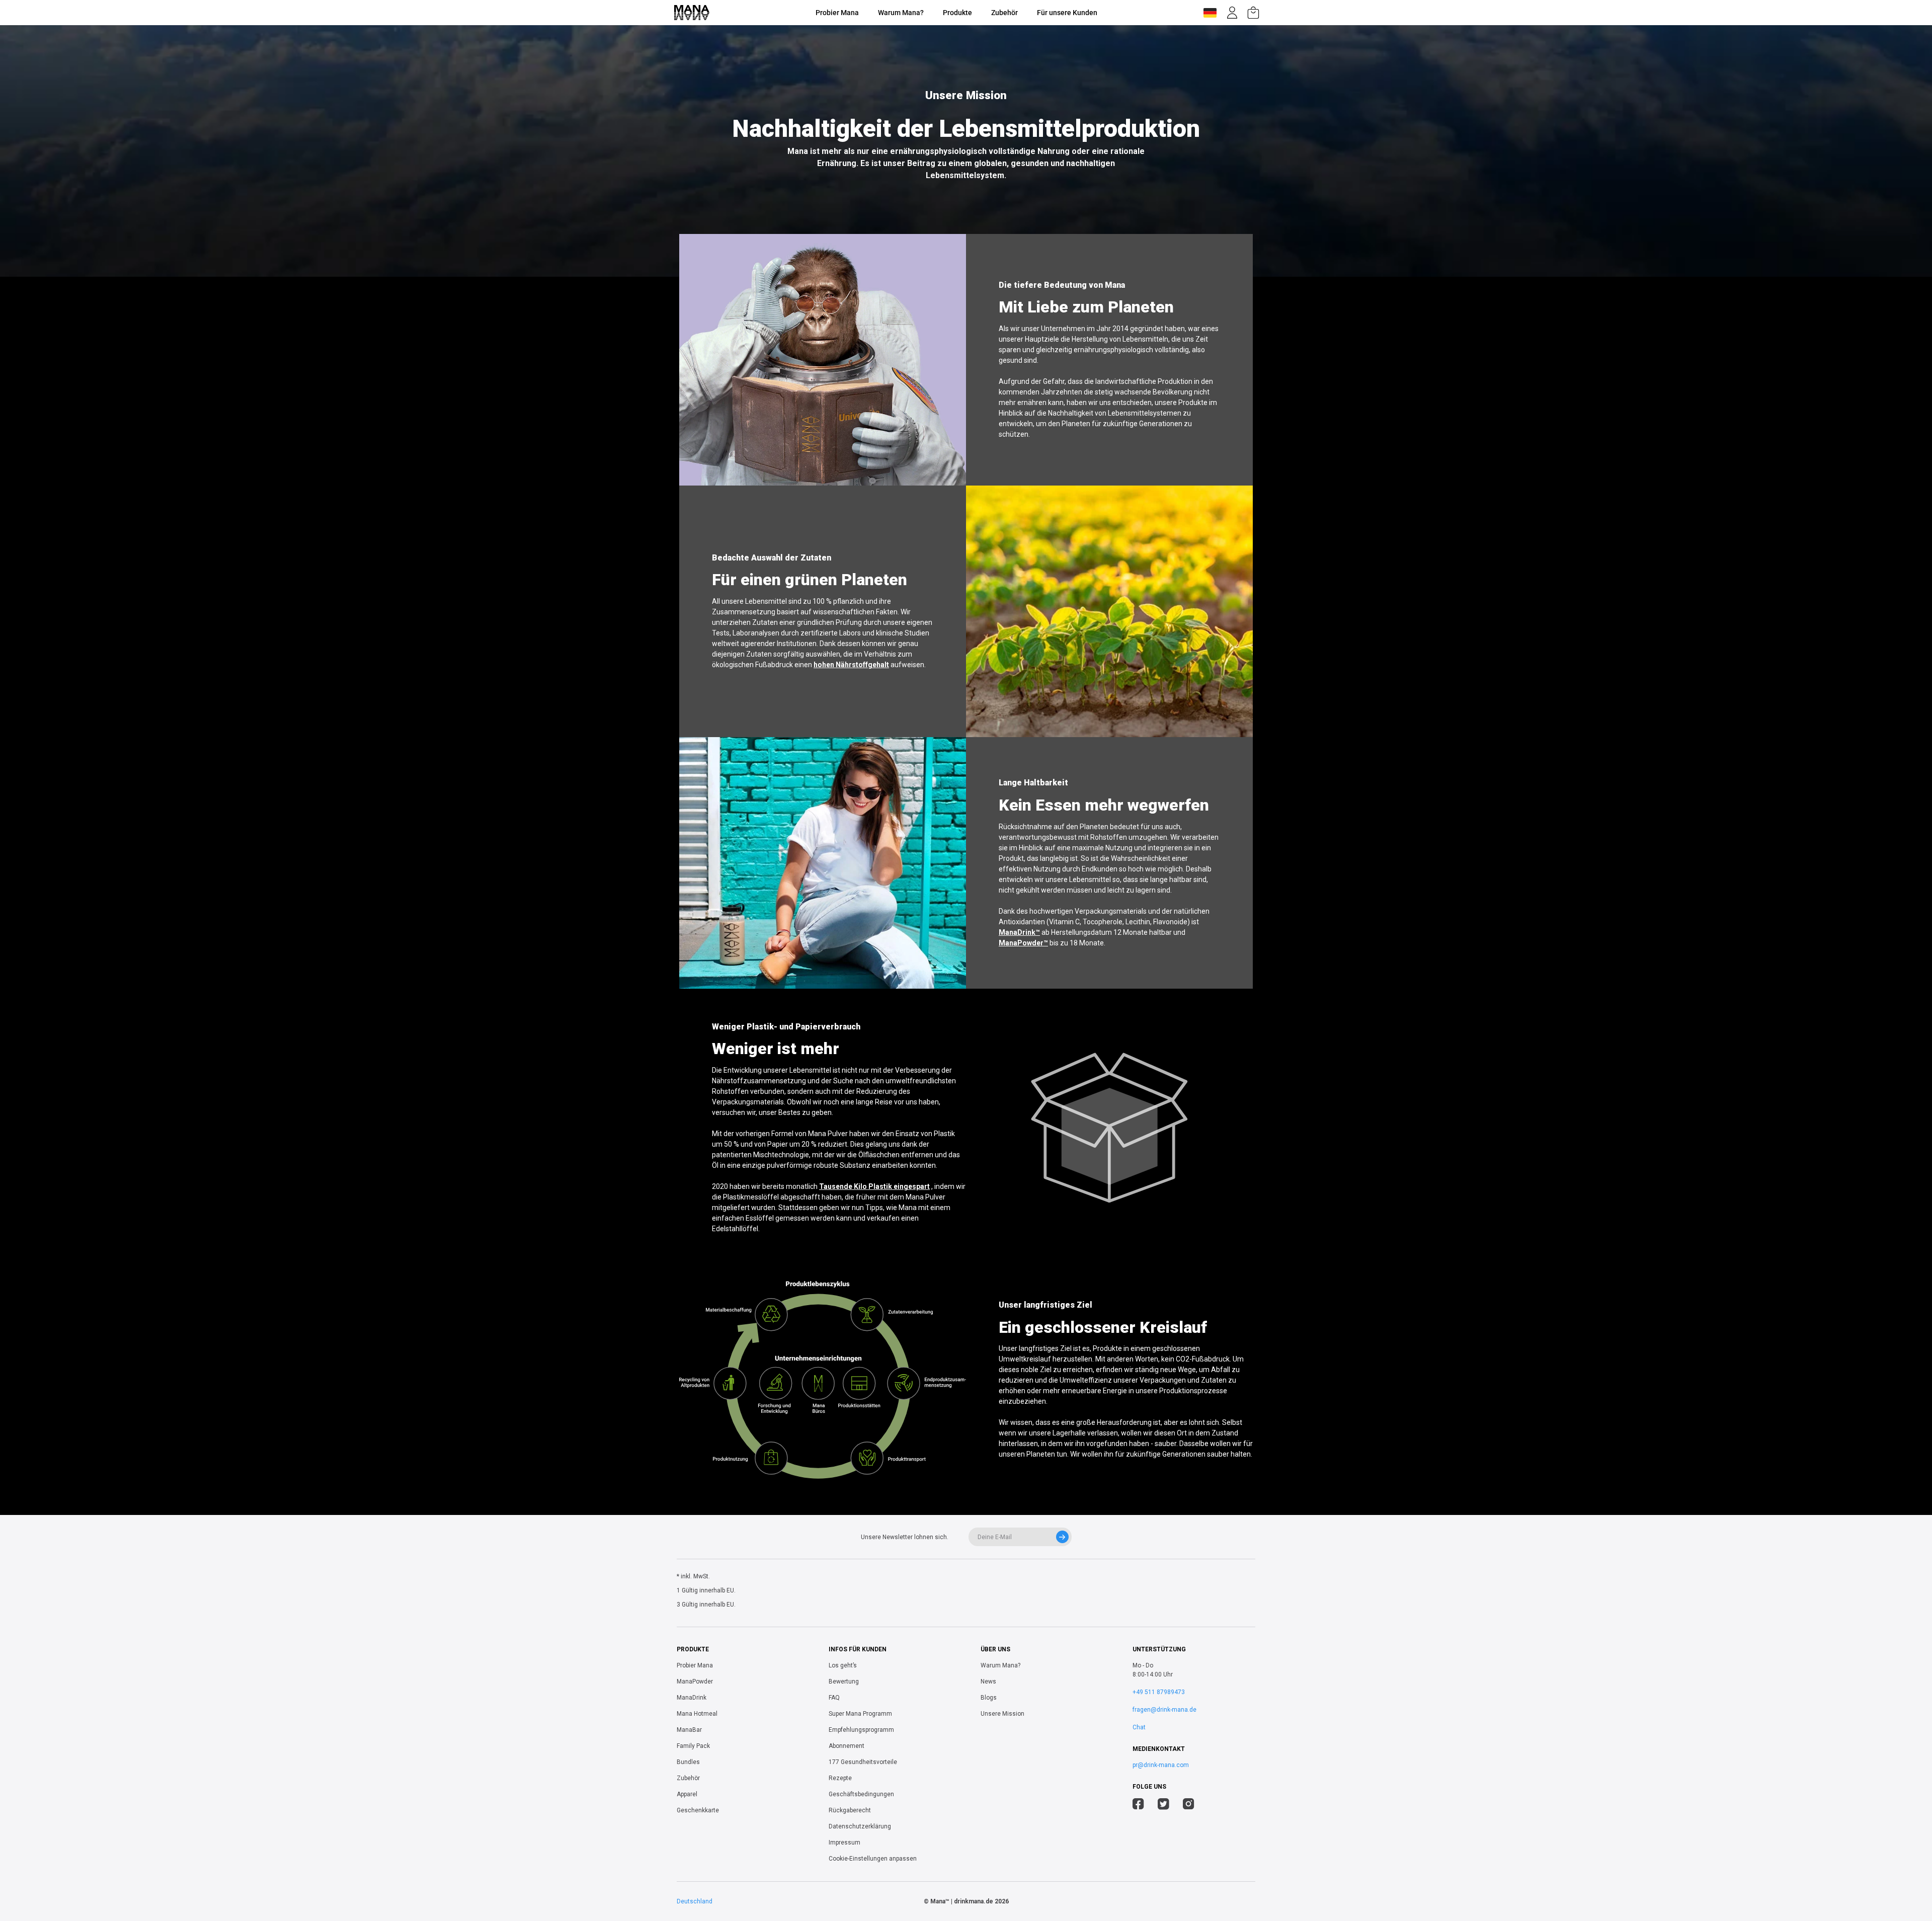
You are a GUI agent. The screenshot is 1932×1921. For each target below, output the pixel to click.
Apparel (687, 1794)
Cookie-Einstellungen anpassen (873, 1859)
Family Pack (693, 1746)
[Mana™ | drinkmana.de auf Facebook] (1138, 1805)
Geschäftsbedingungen (861, 1794)
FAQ (834, 1698)
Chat (1139, 1727)
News (988, 1682)
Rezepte (840, 1778)
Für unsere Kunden (1067, 13)
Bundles (688, 1762)
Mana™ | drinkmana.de (962, 1901)
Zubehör (1004, 13)
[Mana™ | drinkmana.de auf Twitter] (1163, 1805)
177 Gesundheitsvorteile (863, 1762)
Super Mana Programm (860, 1714)
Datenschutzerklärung (860, 1826)
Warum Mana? (901, 13)
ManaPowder (695, 1682)
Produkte (957, 13)
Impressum (844, 1843)
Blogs (989, 1698)
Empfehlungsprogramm (861, 1730)
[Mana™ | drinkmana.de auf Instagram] (1189, 1805)
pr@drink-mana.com (1161, 1765)
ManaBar (689, 1730)
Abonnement (847, 1746)
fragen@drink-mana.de (1164, 1710)
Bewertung (844, 1682)
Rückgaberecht (850, 1810)
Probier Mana (837, 13)
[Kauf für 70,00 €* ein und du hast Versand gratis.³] (1253, 13)
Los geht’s (843, 1665)
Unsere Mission (1002, 1714)
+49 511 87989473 (1159, 1692)
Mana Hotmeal (697, 1714)
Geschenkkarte (698, 1810)
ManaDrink (692, 1698)
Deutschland (695, 1901)
